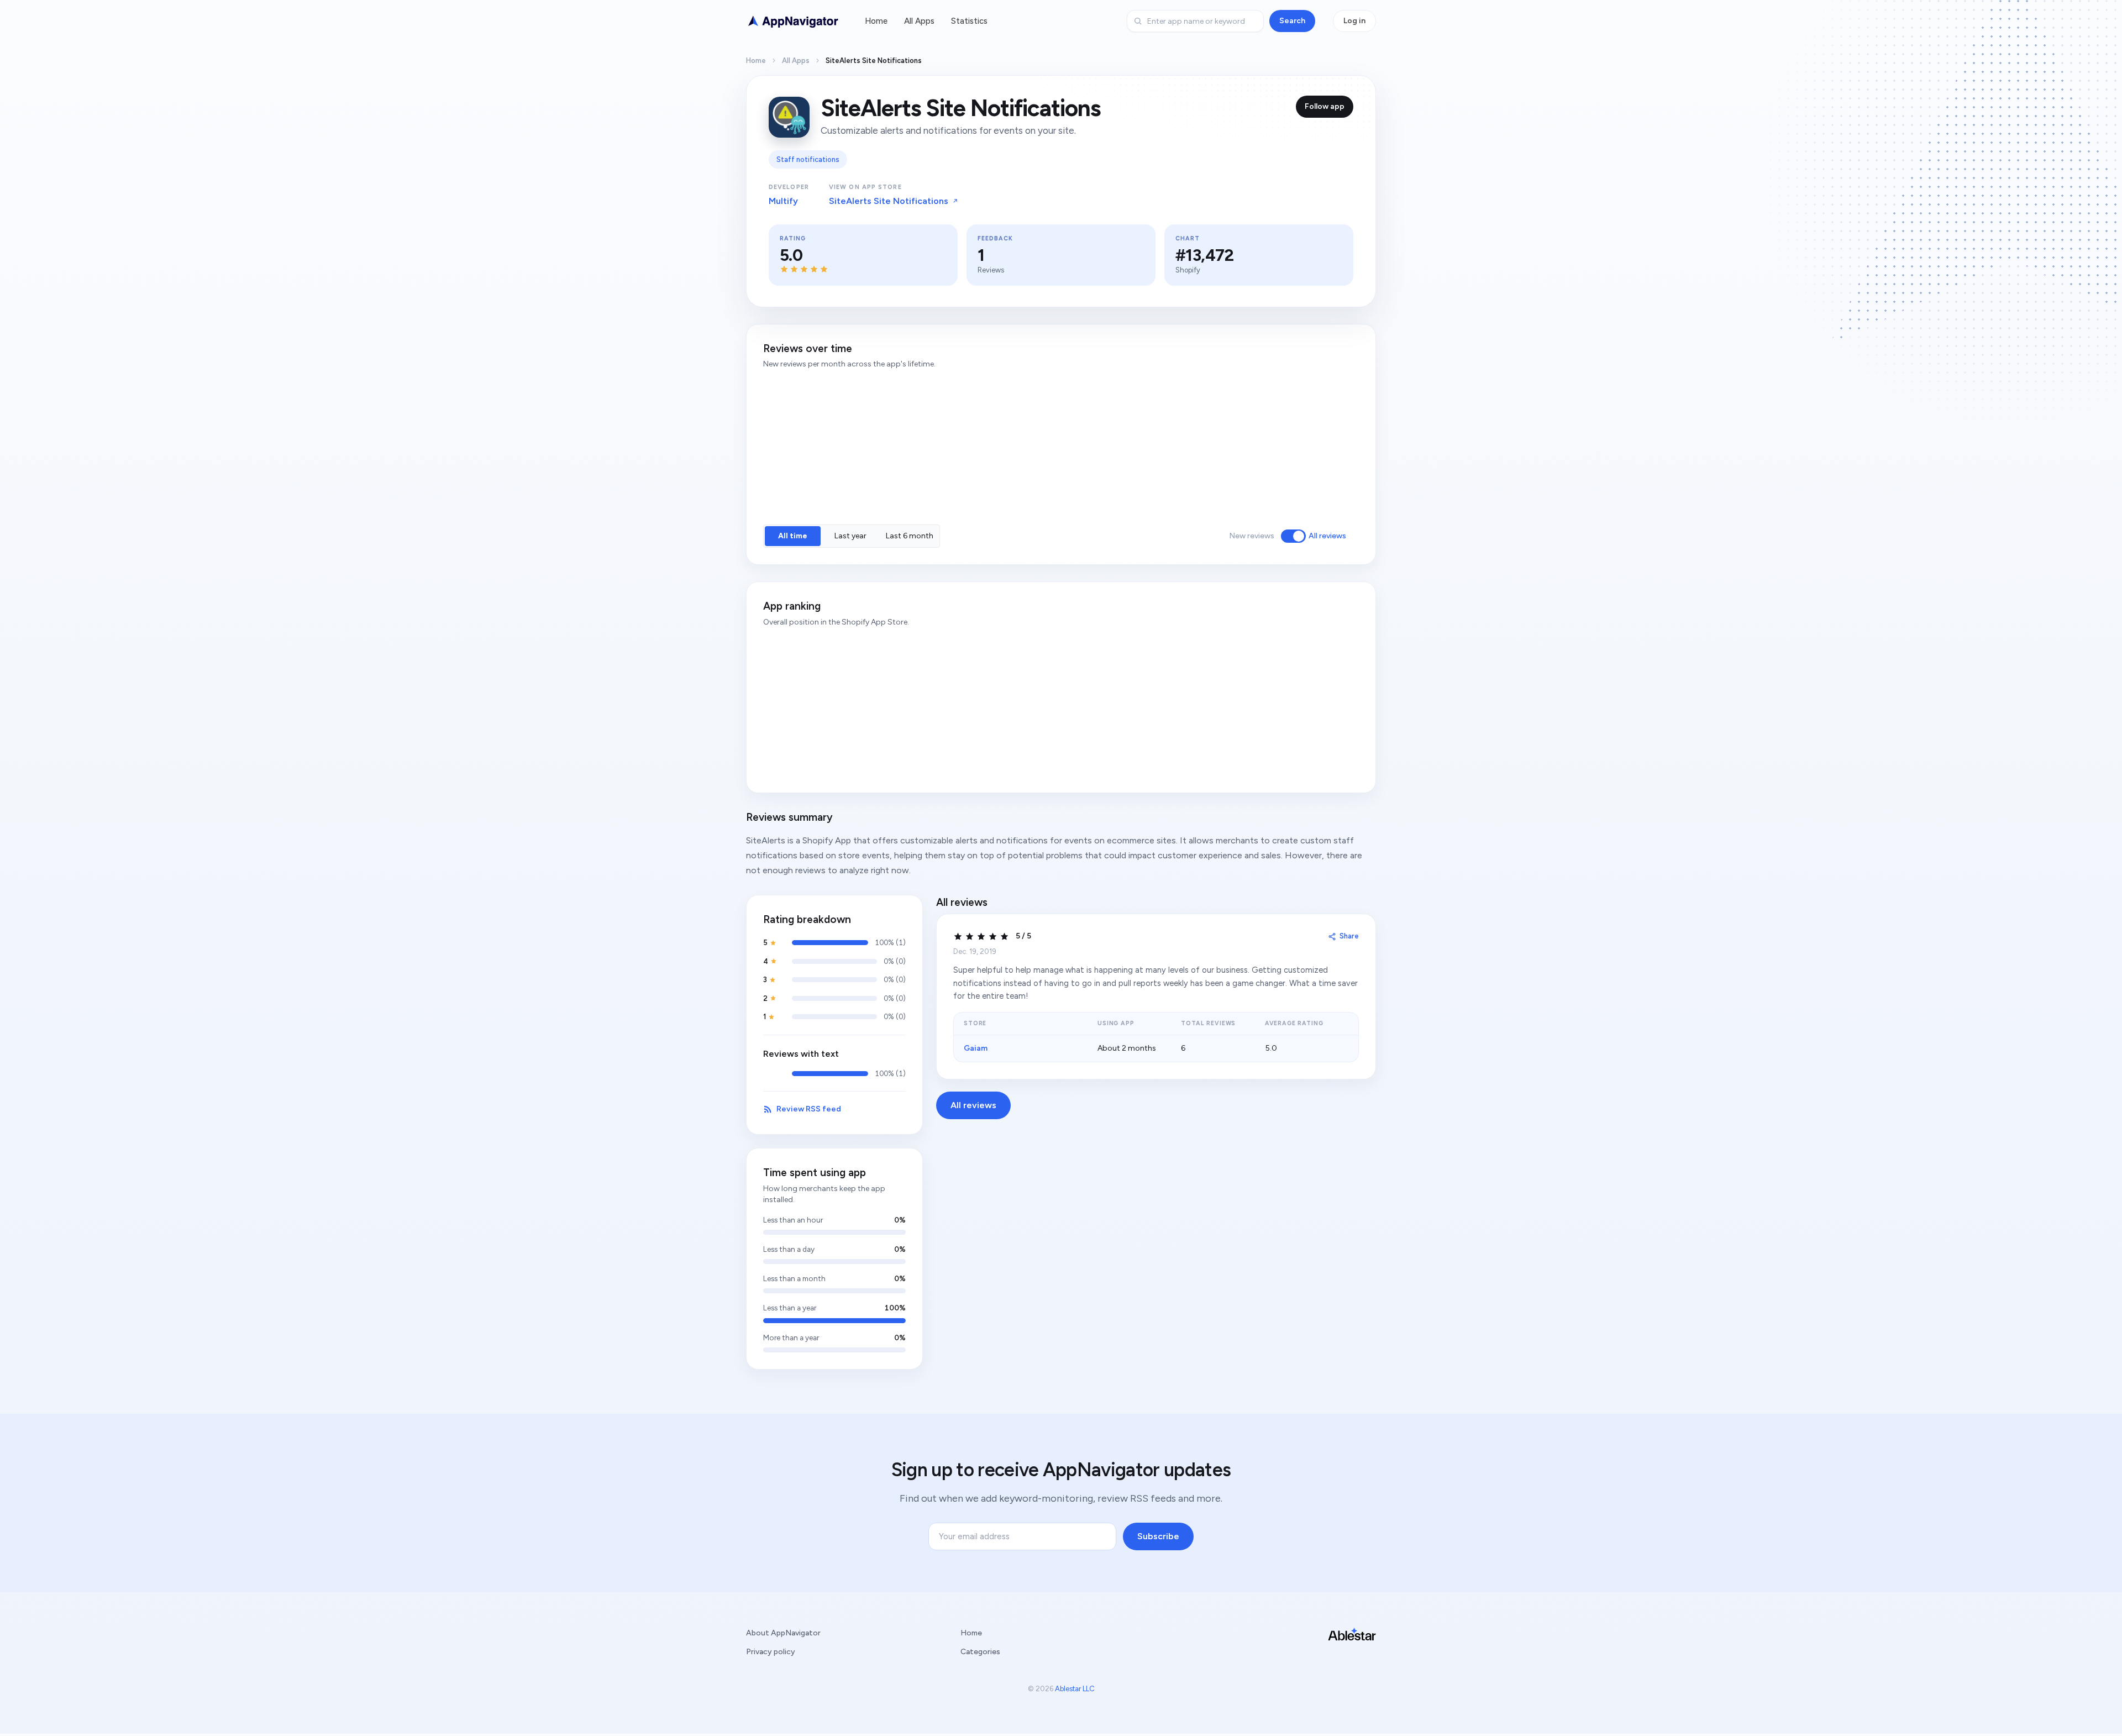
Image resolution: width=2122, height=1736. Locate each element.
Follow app (1325, 106)
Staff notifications (808, 159)
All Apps (919, 21)
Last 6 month (910, 536)
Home (876, 21)
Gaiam (976, 1048)
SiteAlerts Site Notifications (889, 201)
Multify (783, 201)
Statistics (969, 21)
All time (793, 536)
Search (1292, 21)
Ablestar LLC (1075, 1689)
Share (1349, 936)
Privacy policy (771, 1652)
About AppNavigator (783, 1633)
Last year (850, 536)
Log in (1354, 21)
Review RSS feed (809, 1109)
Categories (980, 1652)
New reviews (1252, 536)
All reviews (1327, 536)
